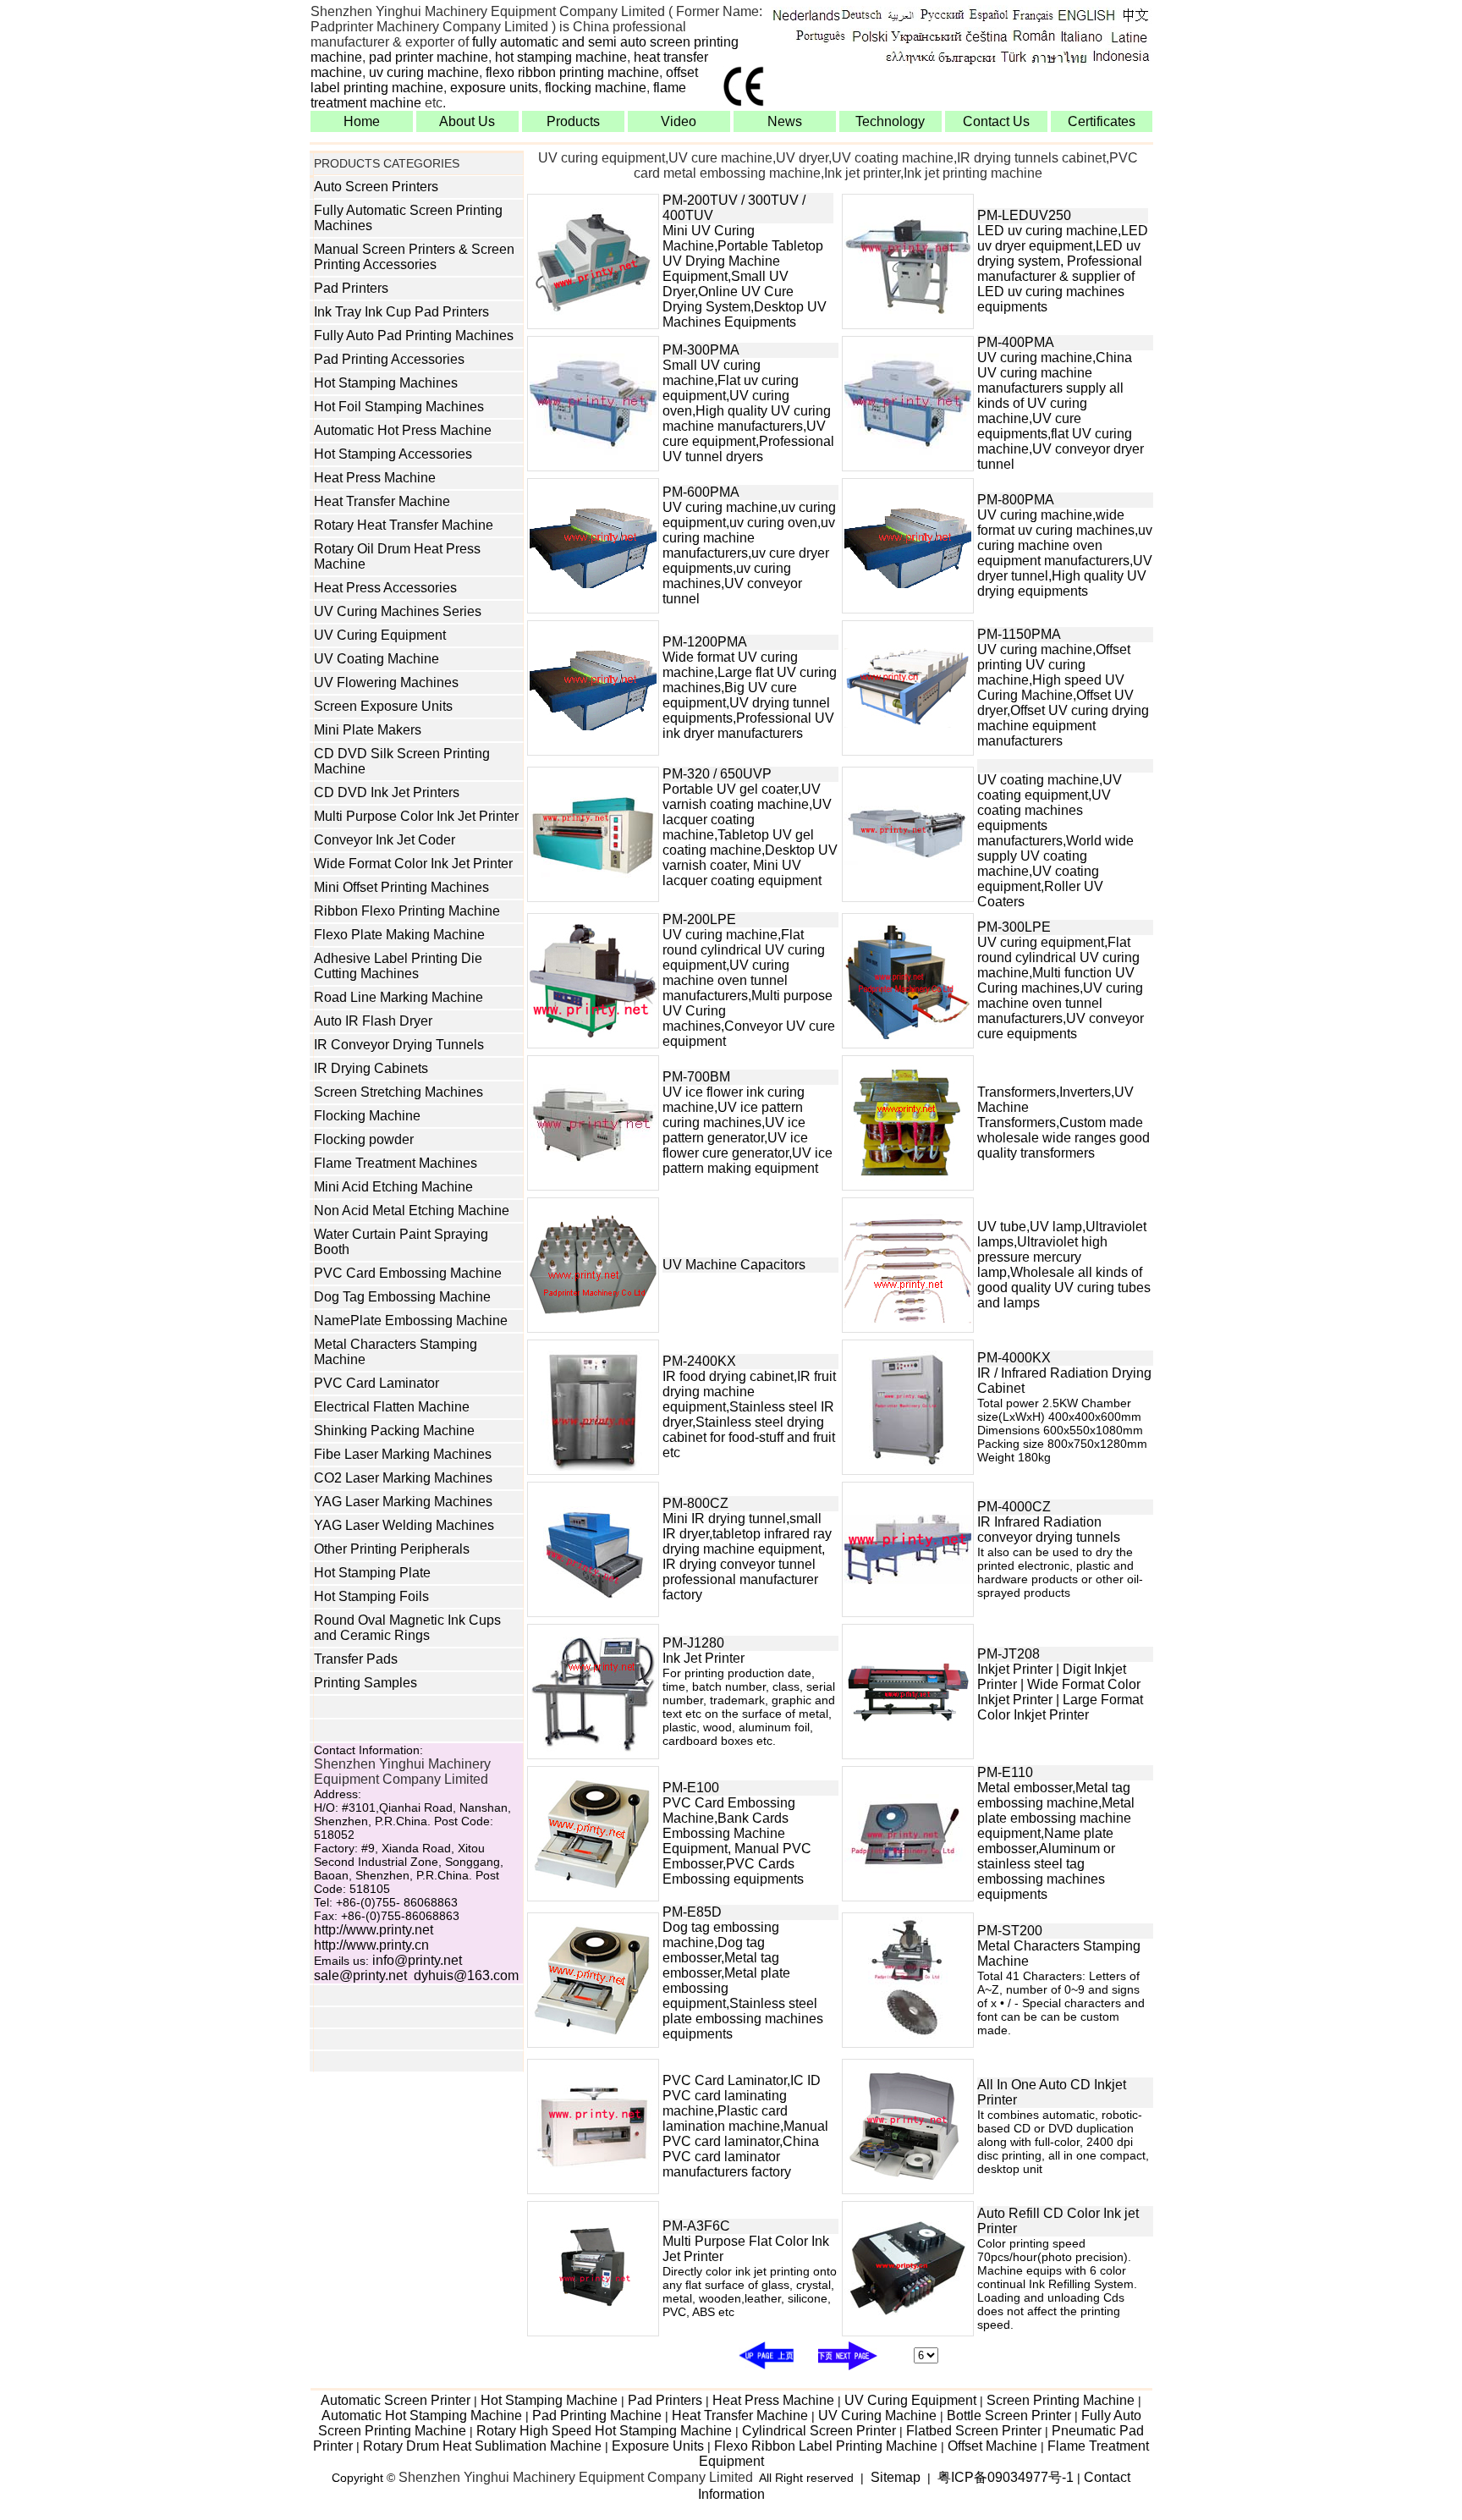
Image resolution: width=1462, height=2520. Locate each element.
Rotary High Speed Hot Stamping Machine (604, 2431)
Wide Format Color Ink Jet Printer (413, 864)
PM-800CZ (695, 1503)
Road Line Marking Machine (398, 997)
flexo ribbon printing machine (572, 72)
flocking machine (596, 88)
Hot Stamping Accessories (393, 454)
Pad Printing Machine (597, 2415)
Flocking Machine (367, 1116)
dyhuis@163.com (466, 1975)
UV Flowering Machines (386, 682)
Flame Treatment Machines (396, 1163)
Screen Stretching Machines (398, 1092)
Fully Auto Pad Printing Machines (414, 336)
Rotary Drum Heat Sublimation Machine (482, 2446)
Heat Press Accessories (385, 588)
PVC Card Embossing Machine (408, 1273)
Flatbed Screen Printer (974, 2431)
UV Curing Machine (877, 2415)
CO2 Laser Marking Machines (403, 1478)
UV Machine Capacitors (734, 1265)
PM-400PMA (1016, 342)
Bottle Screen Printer (1009, 2415)
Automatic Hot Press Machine (403, 430)
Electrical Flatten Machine (392, 1407)
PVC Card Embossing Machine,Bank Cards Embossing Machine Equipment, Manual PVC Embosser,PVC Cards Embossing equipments (737, 1841)
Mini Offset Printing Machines (401, 887)
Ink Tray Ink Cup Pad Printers (401, 312)
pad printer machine (429, 57)
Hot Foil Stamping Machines (399, 407)
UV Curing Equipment (380, 635)
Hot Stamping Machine (549, 2400)
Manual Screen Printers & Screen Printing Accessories (414, 257)
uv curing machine (424, 72)
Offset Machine (992, 2446)
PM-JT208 (1009, 1654)
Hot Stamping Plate (372, 1573)
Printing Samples (365, 1683)
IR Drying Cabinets (371, 1068)
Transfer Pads (356, 1659)
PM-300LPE (1014, 927)
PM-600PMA (701, 492)
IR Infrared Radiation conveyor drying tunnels (1049, 1530)
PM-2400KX (699, 1361)
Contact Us (996, 121)
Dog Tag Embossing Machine (402, 1297)
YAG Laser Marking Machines (403, 1502)
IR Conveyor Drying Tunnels (399, 1045)
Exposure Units (658, 2446)
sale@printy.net (360, 1975)
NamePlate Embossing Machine (411, 1321)
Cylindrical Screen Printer (819, 2431)
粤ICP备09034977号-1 (1006, 2477)
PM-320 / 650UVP (717, 774)
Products (573, 121)
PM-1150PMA (1019, 634)
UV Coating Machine (376, 659)
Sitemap (896, 2477)
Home (362, 121)
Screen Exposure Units (383, 706)
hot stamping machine (561, 57)
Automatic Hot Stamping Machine (422, 2415)
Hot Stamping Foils (371, 1596)
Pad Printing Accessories (389, 359)
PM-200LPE (699, 919)
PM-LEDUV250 (1024, 215)
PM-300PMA (701, 350)
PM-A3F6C (696, 2226)
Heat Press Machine (375, 478)
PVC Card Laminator (376, 1383)
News (785, 121)
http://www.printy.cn (371, 1945)
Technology (890, 121)
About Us (467, 121)
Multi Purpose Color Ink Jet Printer (416, 816)
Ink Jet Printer (704, 1658)
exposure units (494, 88)
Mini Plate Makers (368, 730)
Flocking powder (364, 1139)
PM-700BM (696, 1077)
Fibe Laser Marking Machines (403, 1454)
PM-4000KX (1014, 1358)
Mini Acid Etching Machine (393, 1187)
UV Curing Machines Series (398, 611)
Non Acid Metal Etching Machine (412, 1210)
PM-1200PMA (705, 642)
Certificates (1102, 121)
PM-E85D (692, 1912)
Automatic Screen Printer (396, 2400)
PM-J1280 (693, 1643)
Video (679, 121)
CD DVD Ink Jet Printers (387, 792)
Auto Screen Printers (376, 187)
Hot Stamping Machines (386, 383)
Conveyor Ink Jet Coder (385, 840)
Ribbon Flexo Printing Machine (407, 911)
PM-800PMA (1016, 500)
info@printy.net (417, 1960)
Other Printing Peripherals (392, 1549)
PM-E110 (1005, 1772)
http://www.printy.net (374, 1930)
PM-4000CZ (1014, 1507)
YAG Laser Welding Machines (404, 1525)
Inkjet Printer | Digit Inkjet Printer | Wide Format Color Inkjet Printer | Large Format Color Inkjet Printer (1060, 1692)
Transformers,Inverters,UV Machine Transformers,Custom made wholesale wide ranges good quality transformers (1064, 1122)
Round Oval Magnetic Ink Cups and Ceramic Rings (407, 1628)
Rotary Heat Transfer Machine (404, 525)
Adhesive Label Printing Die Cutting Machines (398, 966)
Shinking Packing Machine (394, 1431)
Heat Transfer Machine (382, 501)
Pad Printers (351, 288)
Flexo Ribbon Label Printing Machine (826, 2446)
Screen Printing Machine (1061, 2400)
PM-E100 (691, 1788)
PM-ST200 (1010, 1931)
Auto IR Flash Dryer (373, 1021)
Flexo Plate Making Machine (399, 935)
